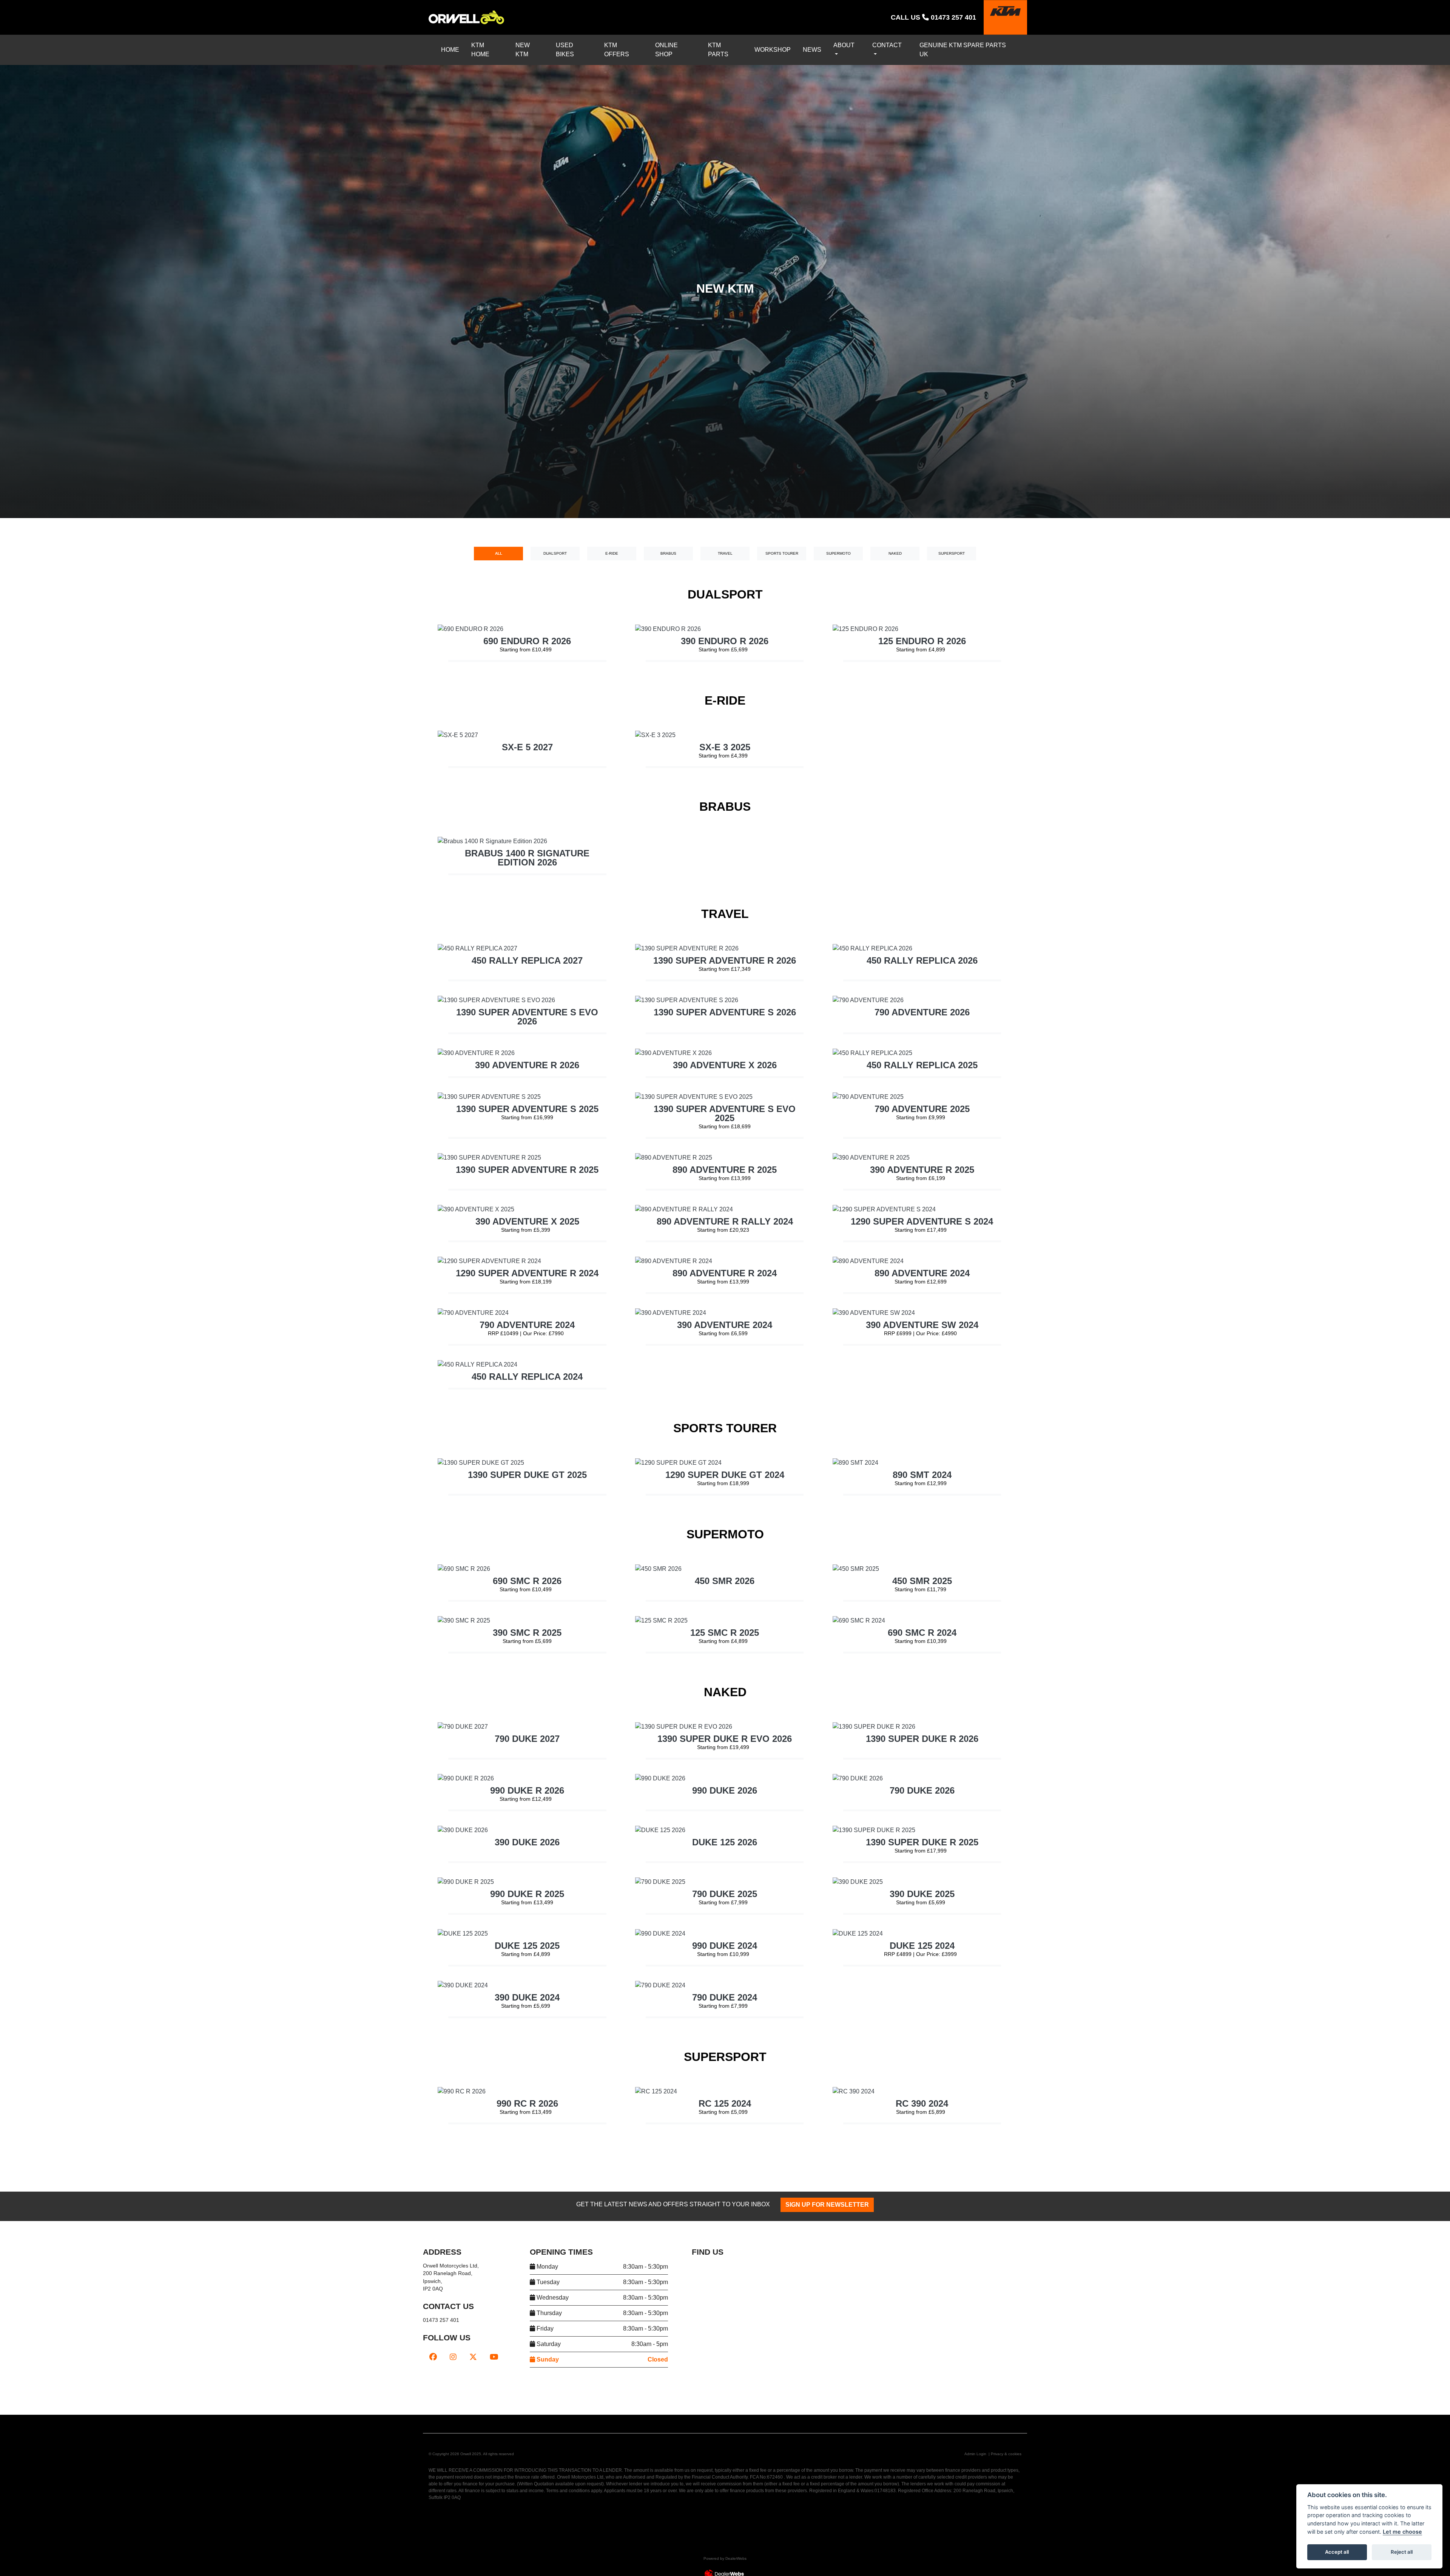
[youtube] (494, 2330)
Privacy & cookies (1006, 2427)
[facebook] (433, 2330)
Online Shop (682, 45)
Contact (898, 45)
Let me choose (1402, 2532)
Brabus (668, 544)
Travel (725, 544)
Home (455, 45)
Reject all (1402, 2552)
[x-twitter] (473, 2330)
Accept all (1337, 2552)
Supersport (952, 544)
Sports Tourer (782, 544)
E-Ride (612, 544)
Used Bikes (582, 45)
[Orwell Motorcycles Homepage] (466, 17)
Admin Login (975, 2427)
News (818, 45)
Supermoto (838, 544)
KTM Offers (631, 45)
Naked (895, 544)
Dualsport (555, 544)
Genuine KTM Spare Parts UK (970, 45)
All (498, 544)
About (853, 45)
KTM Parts (731, 45)
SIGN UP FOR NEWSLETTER (806, 2178)
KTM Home (494, 45)
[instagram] (453, 2330)
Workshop (777, 45)
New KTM (537, 45)
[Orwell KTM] (1005, 17)
